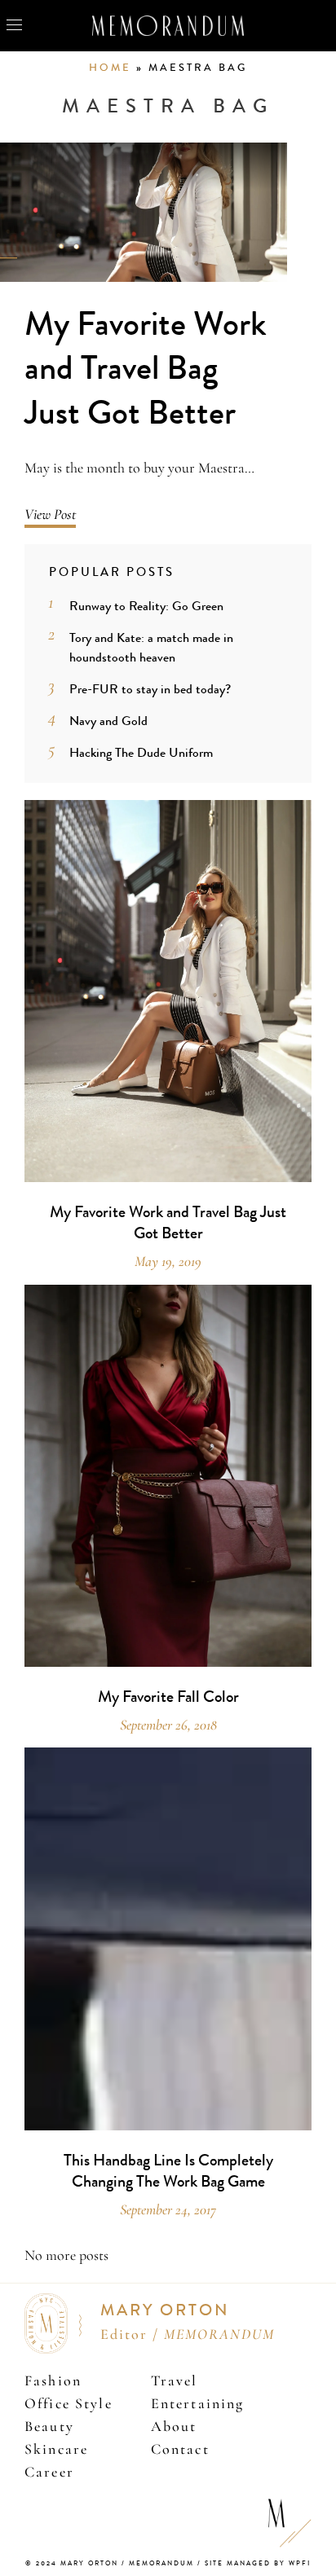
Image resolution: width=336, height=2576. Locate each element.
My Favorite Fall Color (168, 1697)
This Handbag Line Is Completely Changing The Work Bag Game (168, 2171)
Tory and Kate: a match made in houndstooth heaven (151, 647)
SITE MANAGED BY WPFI (258, 2563)
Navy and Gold (108, 721)
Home (110, 68)
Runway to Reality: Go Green (146, 606)
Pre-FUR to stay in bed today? (150, 689)
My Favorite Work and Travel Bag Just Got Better (146, 369)
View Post (50, 514)
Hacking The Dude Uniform (141, 752)
